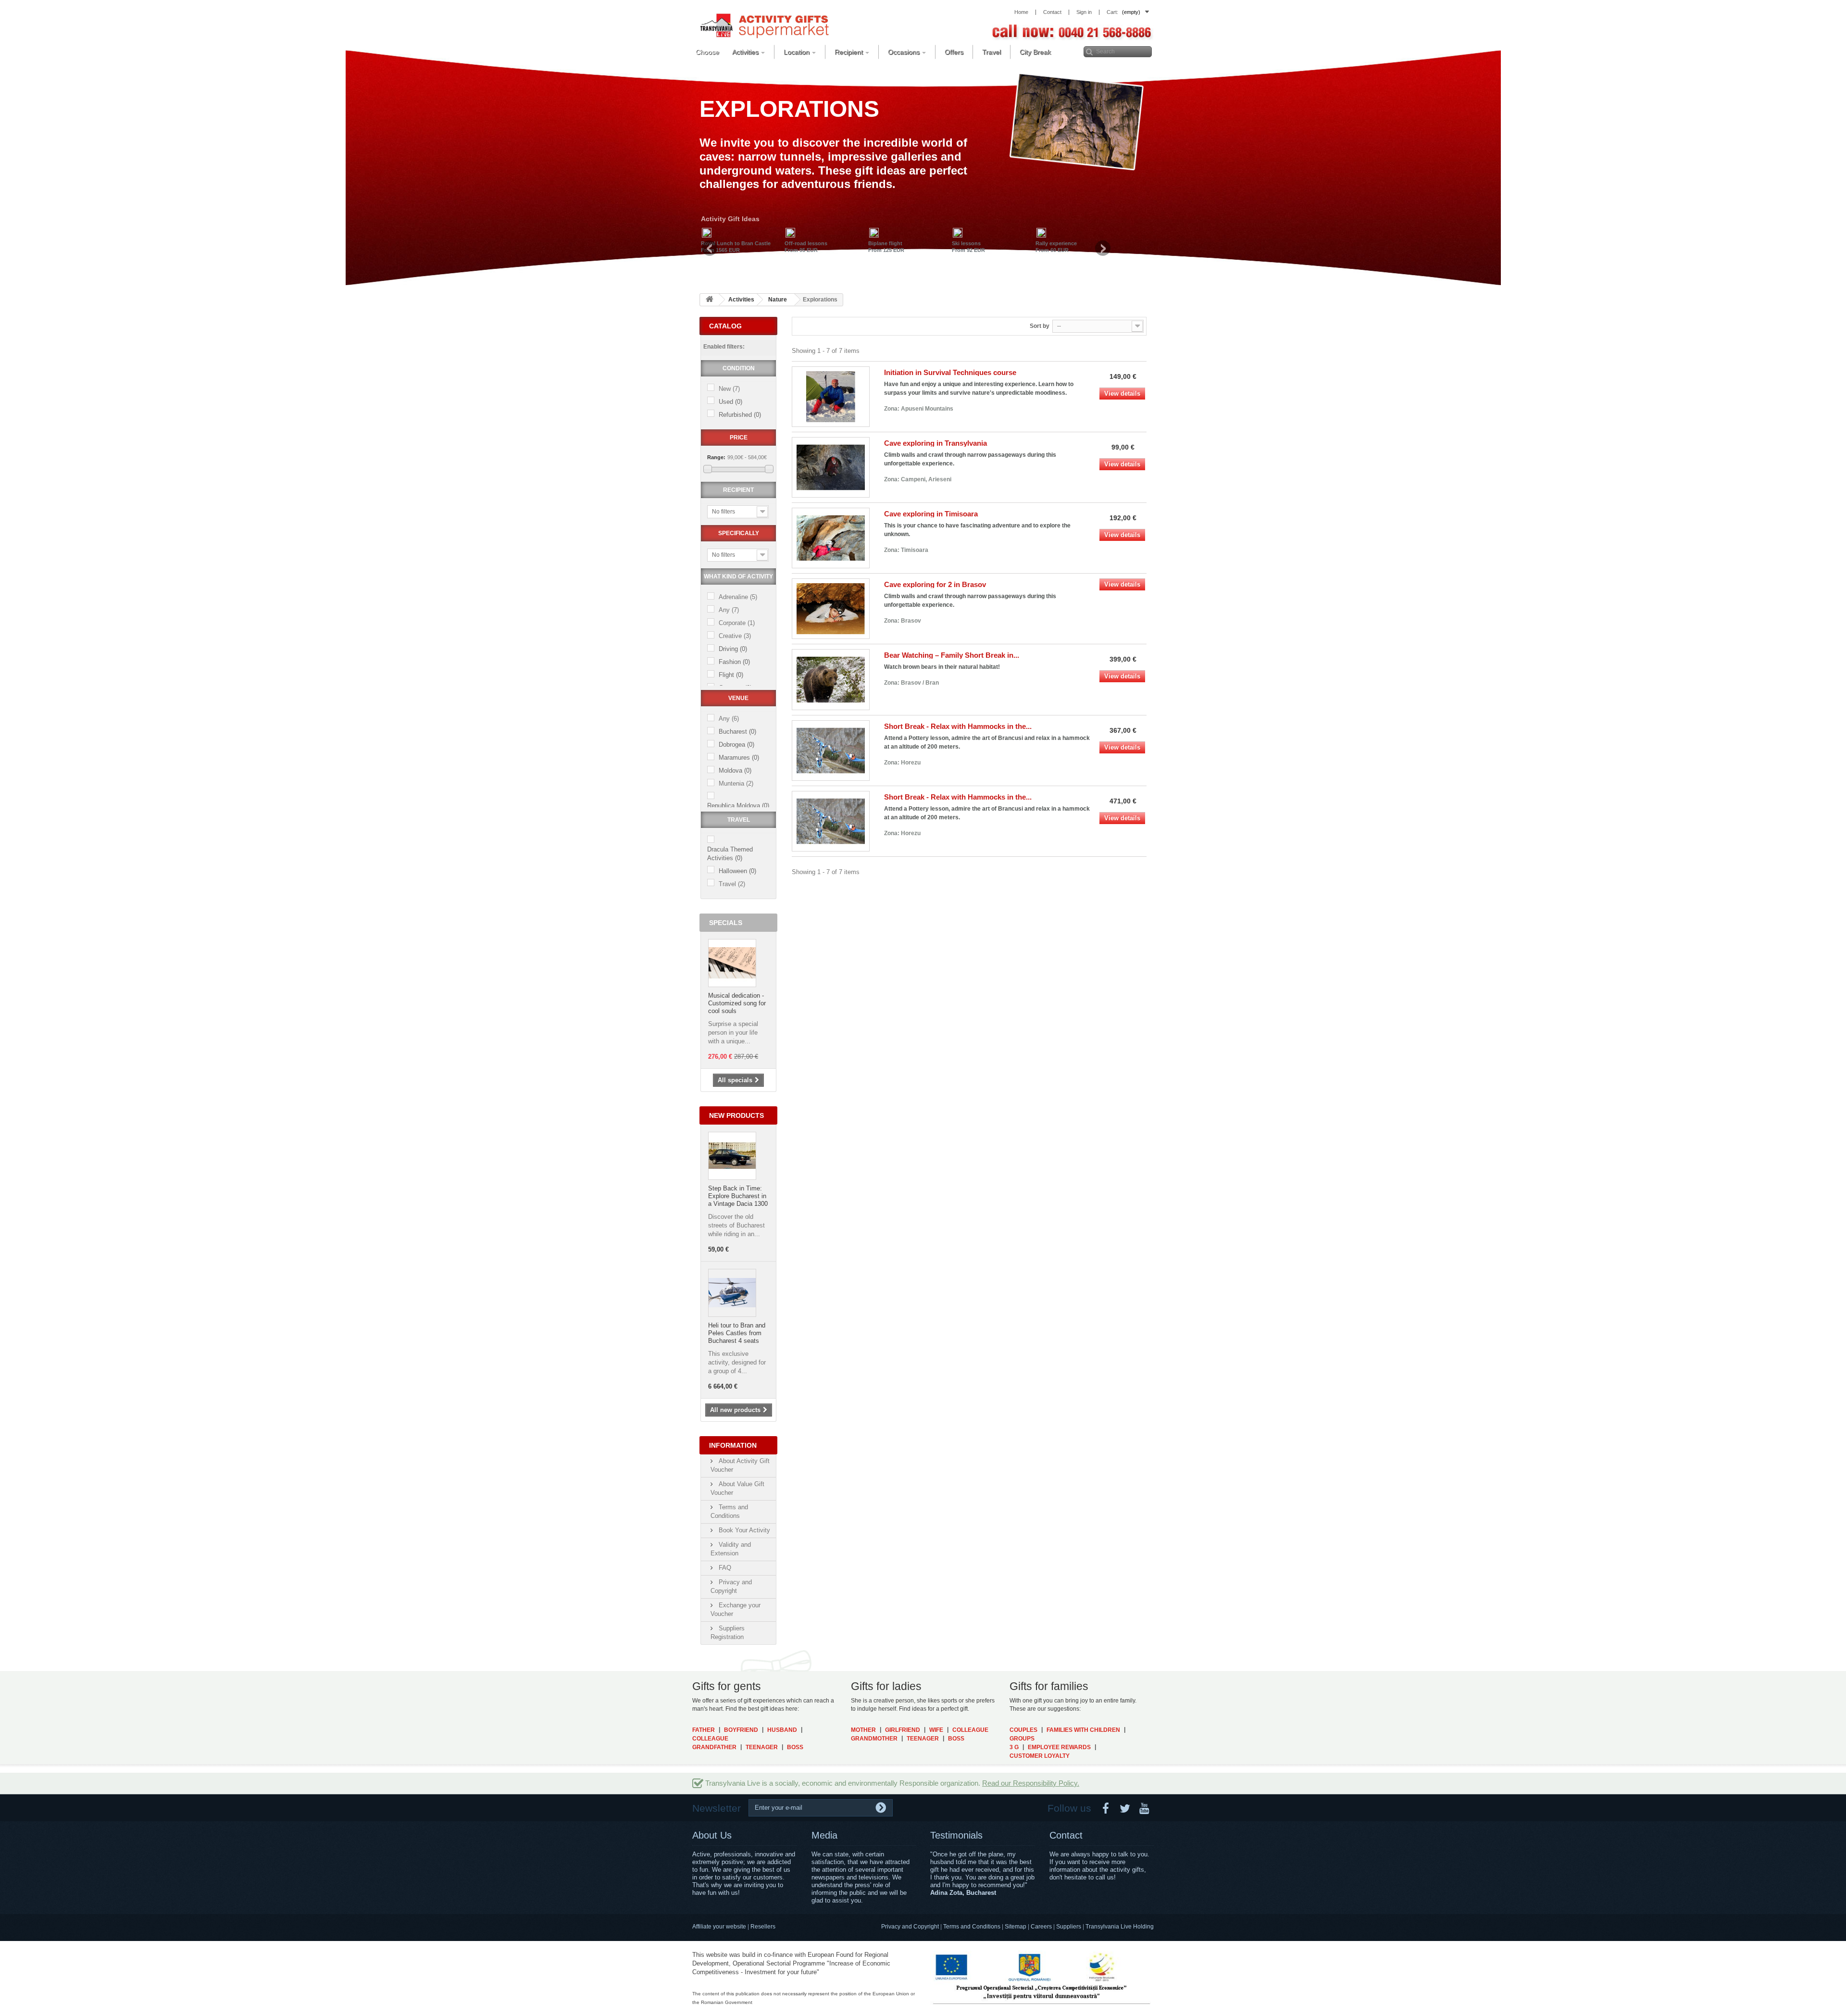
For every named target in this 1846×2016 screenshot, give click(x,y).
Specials (726, 923)
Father (704, 1730)
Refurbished (740, 415)
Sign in (1084, 12)
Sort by (1040, 326)
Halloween (737, 871)
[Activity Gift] (764, 25)
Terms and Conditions (972, 1927)
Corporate (737, 623)
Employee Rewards (1059, 1747)
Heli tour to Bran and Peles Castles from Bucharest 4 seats (737, 1333)
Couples (1023, 1730)
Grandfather (714, 1747)
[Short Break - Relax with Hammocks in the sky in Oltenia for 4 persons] (831, 821)
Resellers (763, 1927)
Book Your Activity (743, 1530)
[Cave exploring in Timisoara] (831, 538)
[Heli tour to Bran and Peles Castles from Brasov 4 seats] (732, 1293)
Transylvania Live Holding (1120, 1927)
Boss (795, 1747)
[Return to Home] (710, 300)
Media (824, 1835)
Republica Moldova (738, 806)
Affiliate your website (719, 1927)
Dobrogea (736, 745)
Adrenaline (738, 597)
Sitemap (1016, 1927)
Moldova (735, 770)
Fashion (734, 662)
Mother (863, 1730)
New (729, 389)
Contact (1066, 1835)
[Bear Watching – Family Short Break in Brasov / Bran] (831, 679)
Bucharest (737, 732)
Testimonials (956, 1835)
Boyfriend (741, 1730)
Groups (1022, 1739)
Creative (735, 636)
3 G (1014, 1747)
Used (730, 402)
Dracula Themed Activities (730, 854)
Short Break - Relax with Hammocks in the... (958, 726)
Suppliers (1069, 1927)
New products (736, 1115)
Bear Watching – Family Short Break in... (952, 655)
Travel (732, 884)
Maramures (739, 758)
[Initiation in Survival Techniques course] (831, 397)
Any (729, 610)
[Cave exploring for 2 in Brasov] (831, 609)
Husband (782, 1730)
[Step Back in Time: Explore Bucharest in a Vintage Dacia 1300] (732, 1156)
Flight (731, 675)
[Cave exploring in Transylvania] (831, 467)
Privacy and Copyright (910, 1927)
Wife (936, 1730)
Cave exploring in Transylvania (935, 443)
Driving (733, 649)
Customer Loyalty (1040, 1756)
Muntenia (736, 783)
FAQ (724, 1568)
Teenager (762, 1747)
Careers (1041, 1927)
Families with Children (1083, 1730)
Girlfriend (903, 1730)
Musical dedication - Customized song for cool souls (737, 1003)
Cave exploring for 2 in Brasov (935, 584)
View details (1122, 394)
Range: (716, 457)
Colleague (710, 1739)
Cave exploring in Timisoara (931, 514)
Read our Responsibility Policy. (1031, 1783)
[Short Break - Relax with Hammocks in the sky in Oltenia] (831, 751)
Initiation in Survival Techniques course (950, 372)
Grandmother (874, 1739)
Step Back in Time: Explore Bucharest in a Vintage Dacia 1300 (738, 1196)
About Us (712, 1835)
